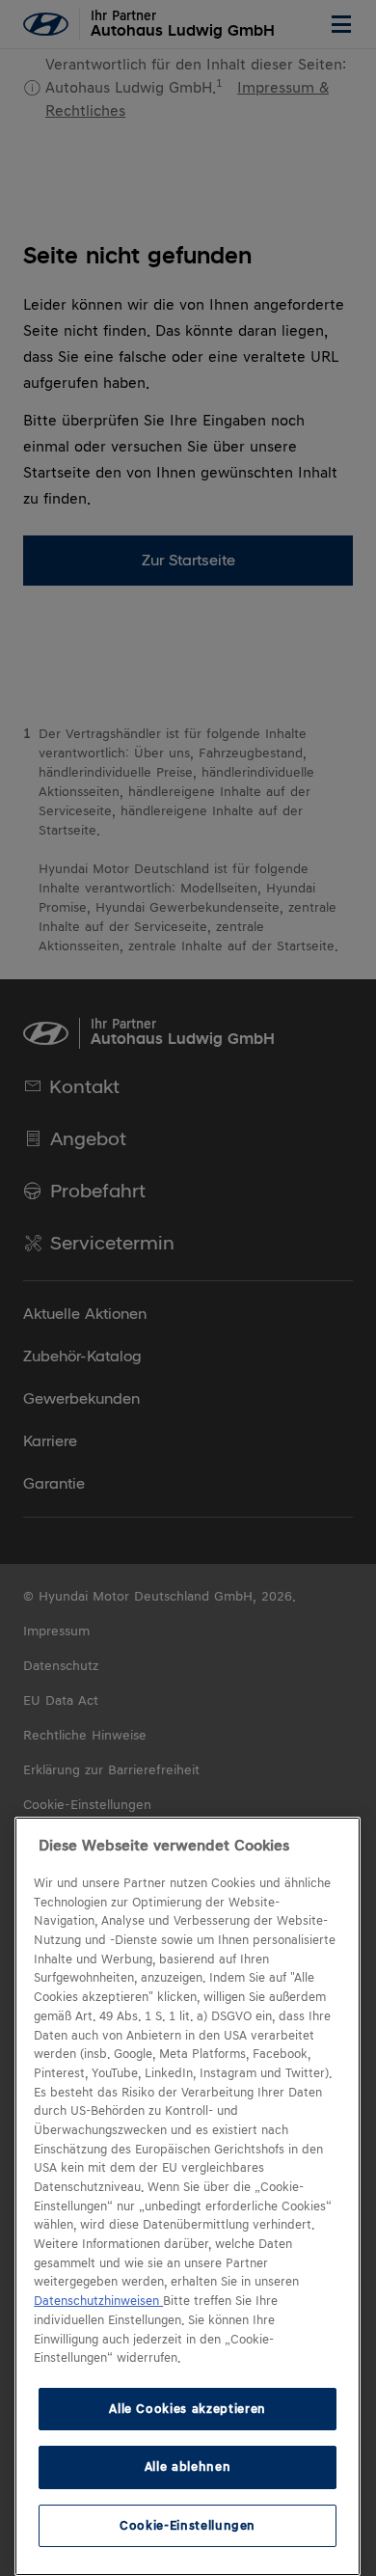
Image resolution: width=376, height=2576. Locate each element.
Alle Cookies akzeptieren (188, 2409)
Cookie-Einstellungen (188, 2525)
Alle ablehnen (188, 2466)
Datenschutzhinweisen (98, 2301)
